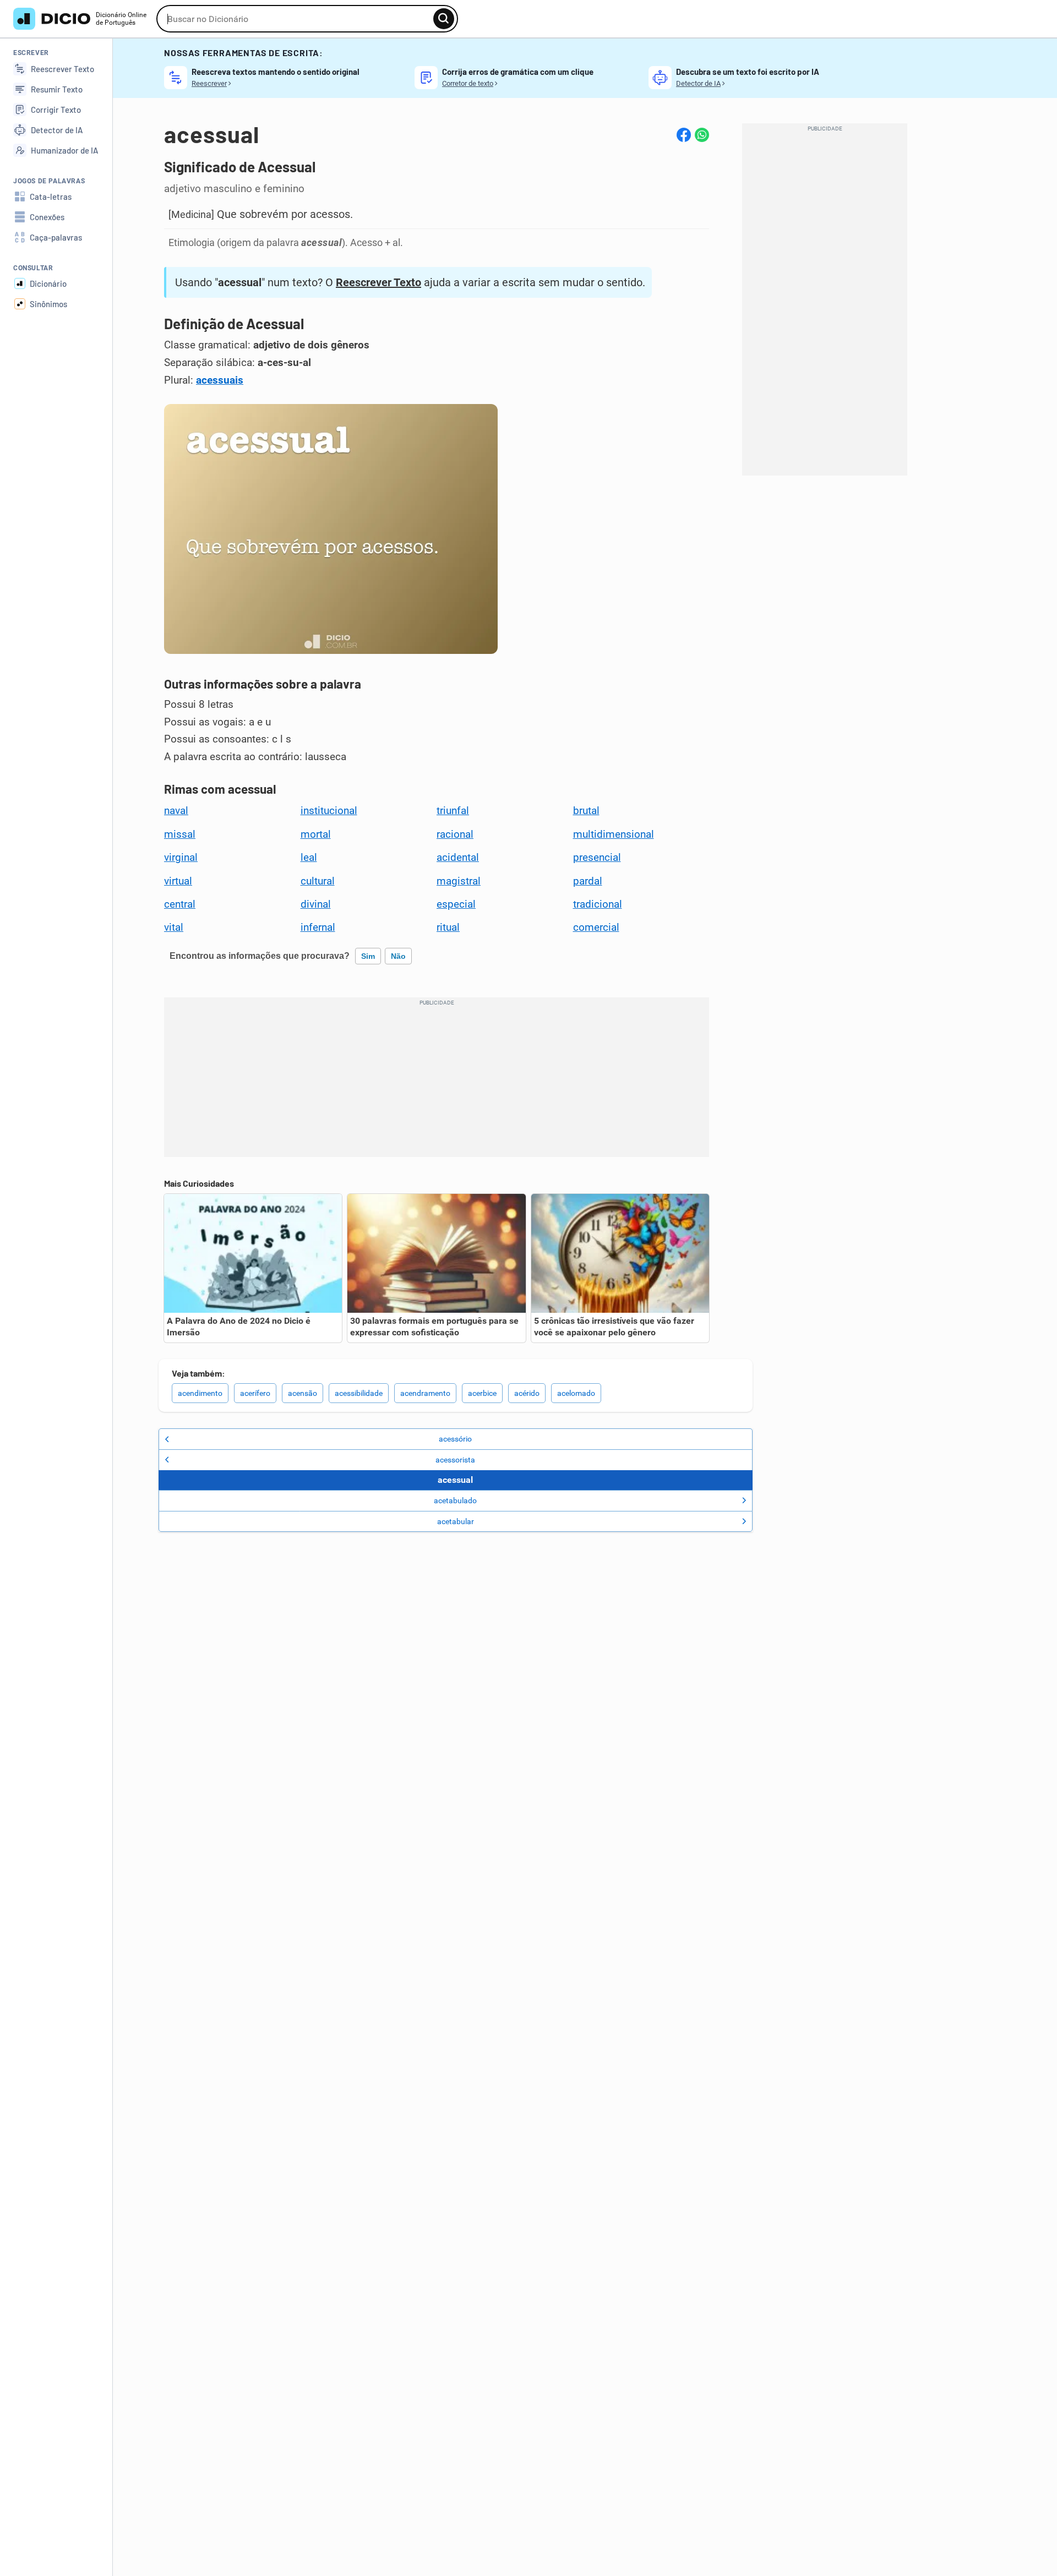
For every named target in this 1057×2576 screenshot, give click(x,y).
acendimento (200, 1393)
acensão (303, 1393)
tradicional (598, 904)
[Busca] (444, 19)
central (180, 904)
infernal (318, 927)
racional (455, 834)
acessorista (455, 1460)
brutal (586, 811)
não (398, 956)
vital (174, 927)
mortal (316, 834)
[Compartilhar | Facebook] (684, 135)
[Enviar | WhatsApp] (702, 135)
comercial (596, 927)
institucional (329, 811)
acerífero (255, 1393)
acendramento (425, 1393)
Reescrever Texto (378, 282)
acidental (458, 858)
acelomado (576, 1393)
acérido (527, 1393)
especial (456, 904)
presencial (597, 858)
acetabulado (455, 1500)
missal (180, 834)
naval (176, 811)
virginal (181, 858)
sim (368, 956)
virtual (178, 881)
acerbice (482, 1393)
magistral (459, 881)
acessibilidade (359, 1393)
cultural (318, 881)
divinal (316, 904)
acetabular (456, 1521)
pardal (588, 881)
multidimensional (614, 834)
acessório (455, 1439)
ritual (448, 927)
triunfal (453, 811)
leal (309, 858)
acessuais (220, 380)
